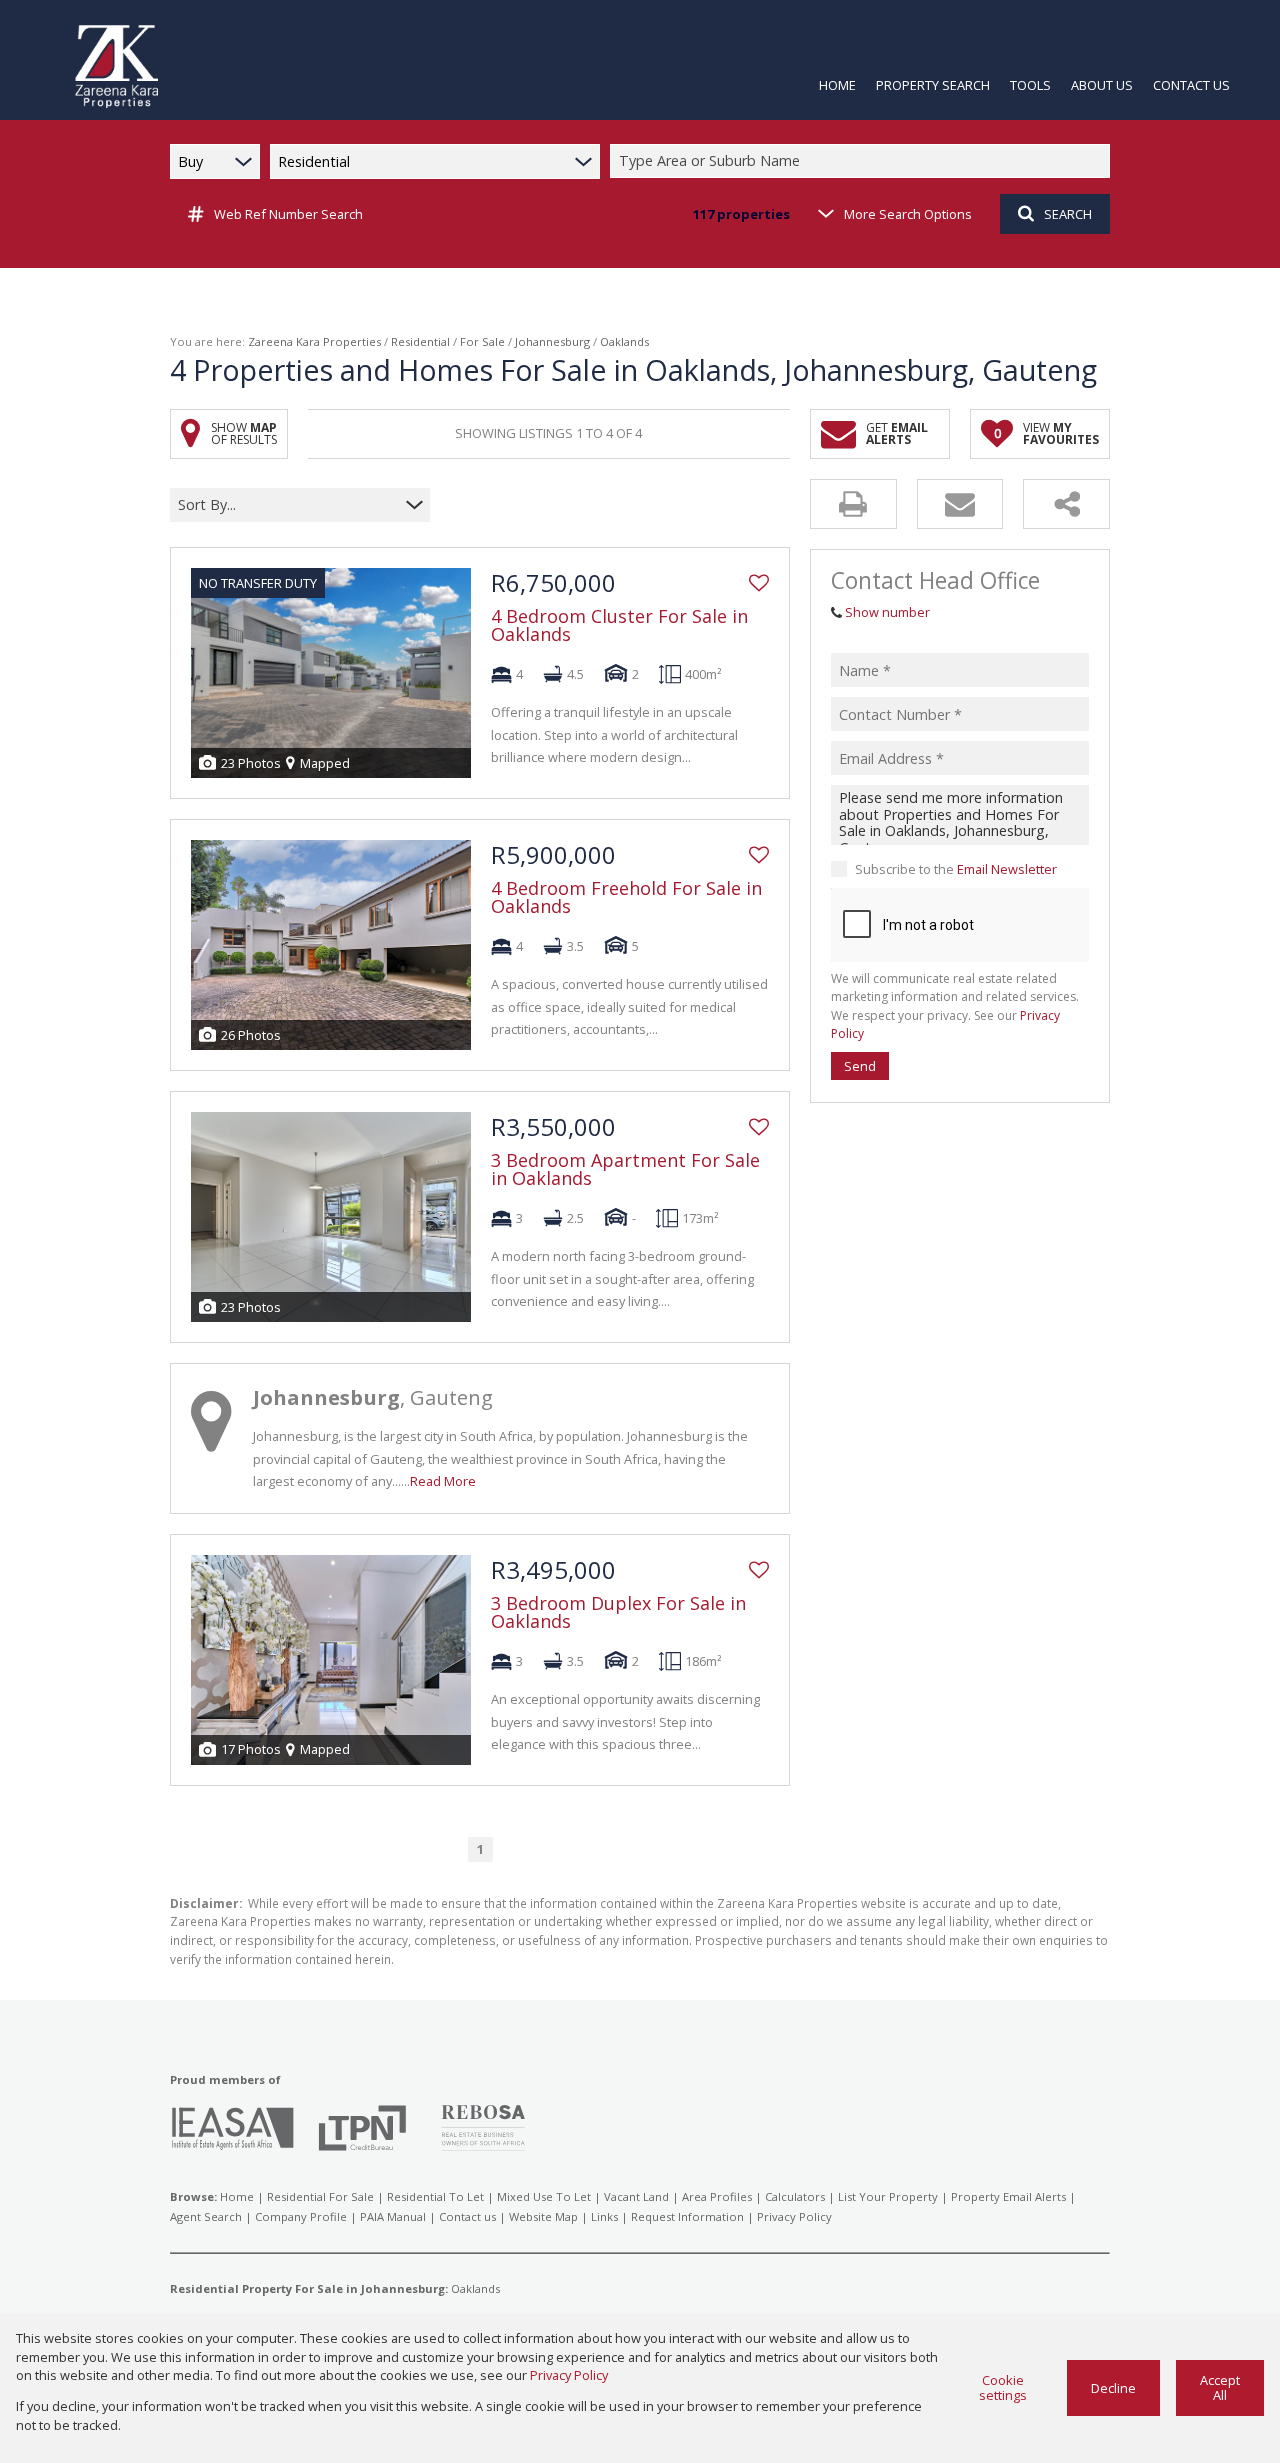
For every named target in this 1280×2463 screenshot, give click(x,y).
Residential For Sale (320, 2196)
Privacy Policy (794, 2216)
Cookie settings (1003, 2387)
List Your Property (888, 2196)
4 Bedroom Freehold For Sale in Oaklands (626, 897)
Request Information (687, 2216)
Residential (420, 341)
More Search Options (908, 214)
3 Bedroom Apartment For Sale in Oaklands (625, 1169)
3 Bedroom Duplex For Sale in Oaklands (618, 1612)
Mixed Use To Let (544, 2196)
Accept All (1220, 2387)
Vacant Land (636, 2196)
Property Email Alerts (1008, 2196)
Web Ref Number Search (288, 214)
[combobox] (863, 161)
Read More (443, 1481)
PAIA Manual (393, 2216)
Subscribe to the (956, 869)
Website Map (543, 2216)
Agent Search (206, 2216)
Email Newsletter (1007, 869)
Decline (1113, 2388)
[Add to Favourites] (759, 583)
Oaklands (475, 2288)
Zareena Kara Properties (314, 341)
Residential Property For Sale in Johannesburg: (309, 2288)
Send (860, 1066)
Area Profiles (717, 2196)
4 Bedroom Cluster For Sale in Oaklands (619, 625)
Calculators (795, 2196)
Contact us (467, 2216)
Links (604, 2216)
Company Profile (301, 2216)
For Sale (482, 341)
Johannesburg (552, 341)
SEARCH (1068, 214)
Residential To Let (435, 2196)
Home (237, 2196)
